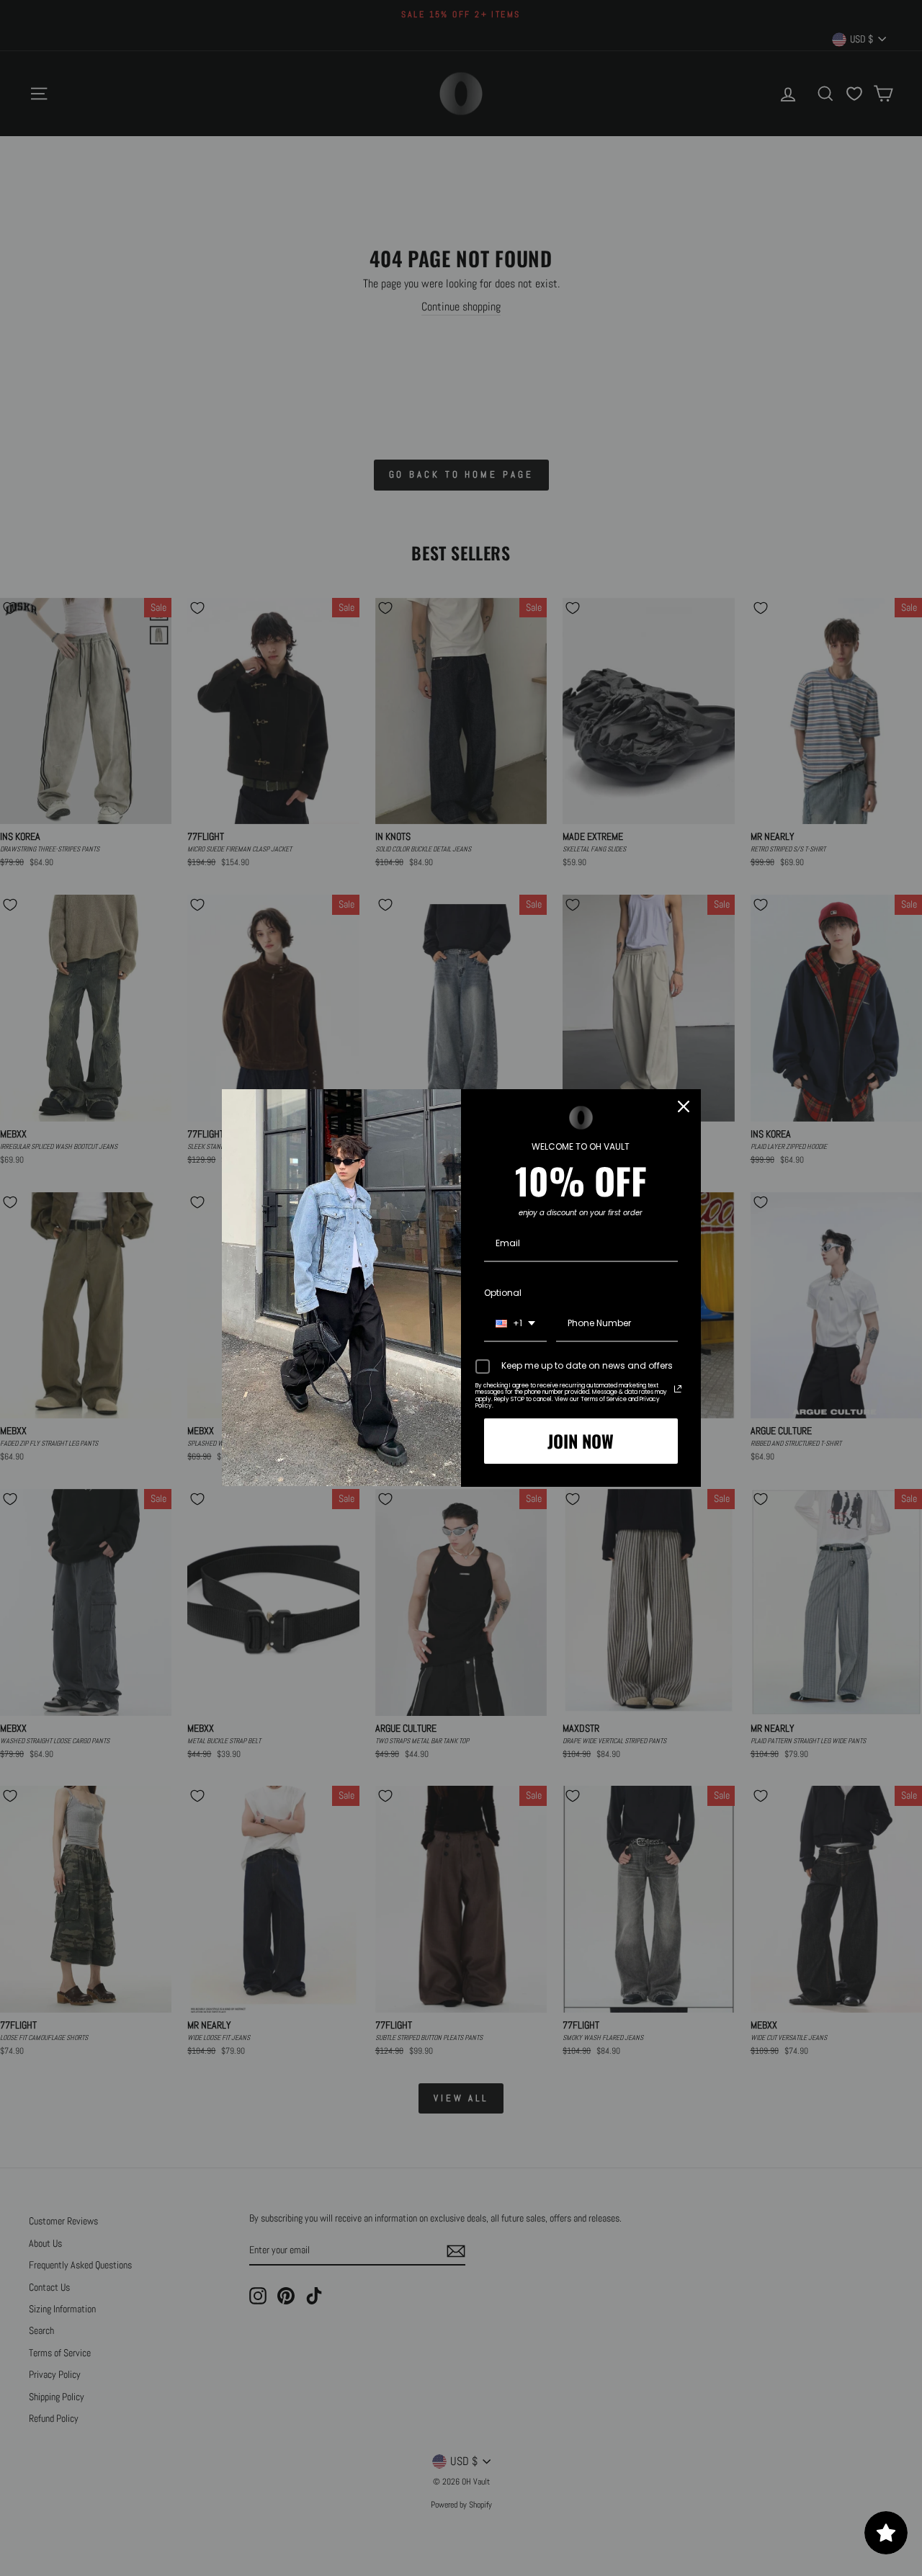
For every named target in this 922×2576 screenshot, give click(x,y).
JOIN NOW (581, 1441)
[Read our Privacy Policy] (678, 1389)
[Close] (684, 1106)
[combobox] (515, 1324)
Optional (503, 1293)
